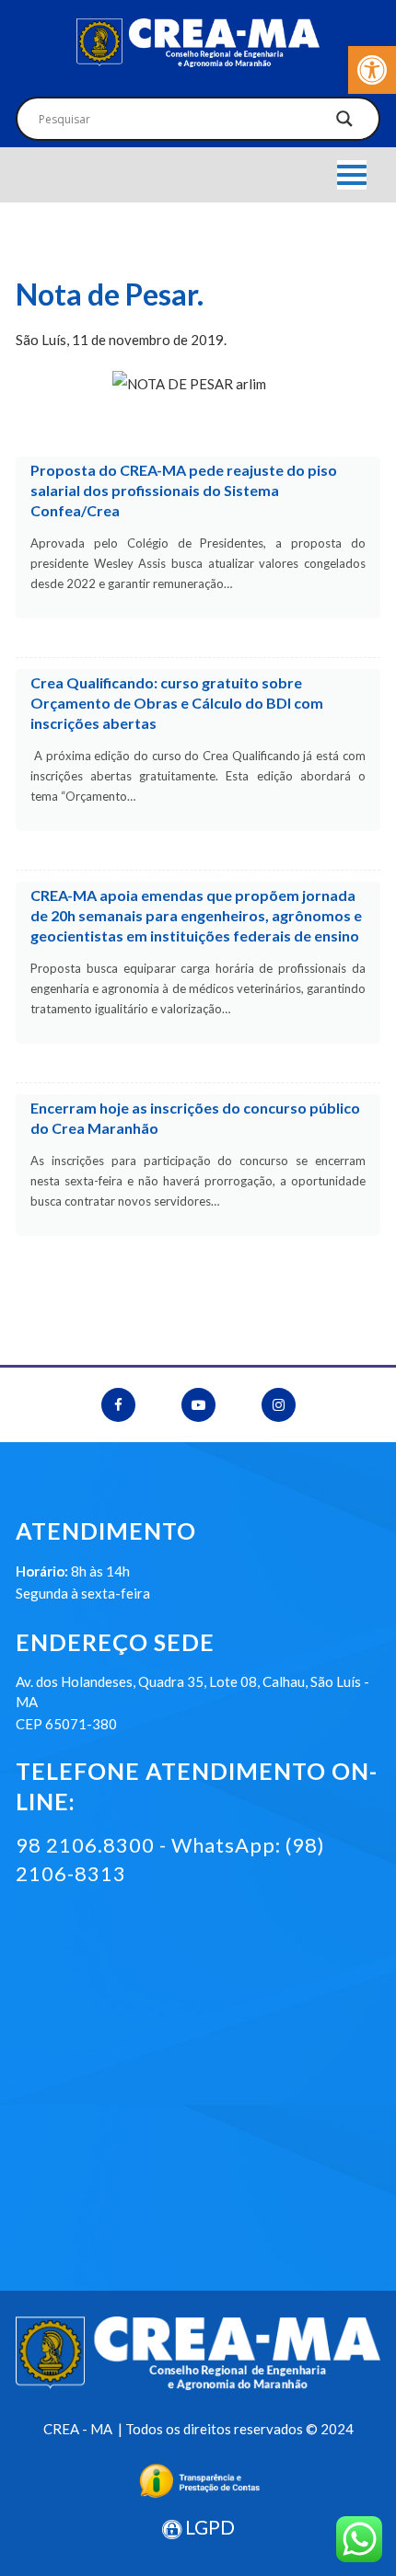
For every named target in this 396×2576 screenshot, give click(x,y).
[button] (372, 70)
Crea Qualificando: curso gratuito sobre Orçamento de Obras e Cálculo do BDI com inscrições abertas (177, 703)
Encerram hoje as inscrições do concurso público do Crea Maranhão (195, 1118)
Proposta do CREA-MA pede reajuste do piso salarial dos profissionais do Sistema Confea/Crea (184, 490)
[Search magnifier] (344, 123)
